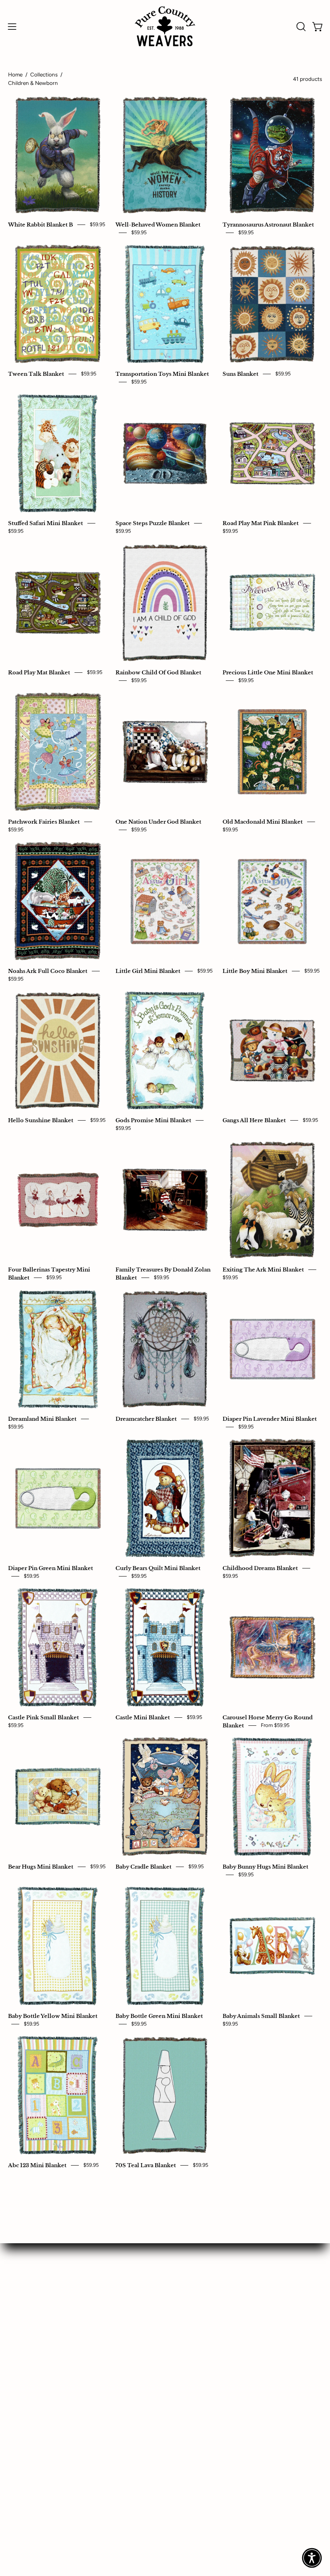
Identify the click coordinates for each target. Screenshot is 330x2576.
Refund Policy (29, 2373)
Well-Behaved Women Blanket (158, 225)
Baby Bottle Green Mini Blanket (159, 2016)
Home (15, 74)
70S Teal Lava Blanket (146, 2165)
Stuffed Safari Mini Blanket (45, 523)
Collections (44, 74)
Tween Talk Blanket (36, 374)
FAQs (181, 2290)
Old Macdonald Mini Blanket (263, 822)
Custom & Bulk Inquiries (44, 2276)
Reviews (186, 2304)
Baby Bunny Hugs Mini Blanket (265, 1867)
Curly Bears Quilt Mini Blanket (158, 1568)
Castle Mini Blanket (143, 1717)
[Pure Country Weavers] (165, 26)
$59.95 (97, 224)
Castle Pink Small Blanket (43, 1717)
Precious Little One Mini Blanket (268, 672)
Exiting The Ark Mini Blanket (263, 1269)
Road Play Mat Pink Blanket (261, 523)
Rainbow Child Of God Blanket (158, 672)
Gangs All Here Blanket (254, 1120)
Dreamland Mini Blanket (42, 1419)
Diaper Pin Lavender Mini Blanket (270, 1419)
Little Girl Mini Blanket (148, 971)
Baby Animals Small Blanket (261, 2016)
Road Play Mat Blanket (39, 672)
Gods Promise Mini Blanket (153, 1120)
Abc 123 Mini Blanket (37, 2165)
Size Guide (24, 2304)
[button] (300, 27)
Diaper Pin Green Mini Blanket (51, 1568)
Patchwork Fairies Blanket (44, 822)
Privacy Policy (29, 2359)
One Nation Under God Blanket (158, 822)
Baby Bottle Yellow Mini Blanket (53, 2016)
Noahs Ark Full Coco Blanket (48, 971)
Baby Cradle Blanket (143, 1867)
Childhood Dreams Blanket (260, 1568)
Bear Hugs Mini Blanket (41, 1867)
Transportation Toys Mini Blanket (162, 374)
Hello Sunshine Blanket (41, 1120)
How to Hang (28, 2290)
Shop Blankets (29, 2262)
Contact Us (190, 2276)
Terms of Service (33, 2401)
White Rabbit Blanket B (40, 225)
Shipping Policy (31, 2387)
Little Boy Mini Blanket (255, 971)
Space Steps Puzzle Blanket (153, 523)
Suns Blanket (240, 374)
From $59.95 (275, 1725)
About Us (187, 2262)
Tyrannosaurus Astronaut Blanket (268, 225)
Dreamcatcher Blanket (146, 1419)
